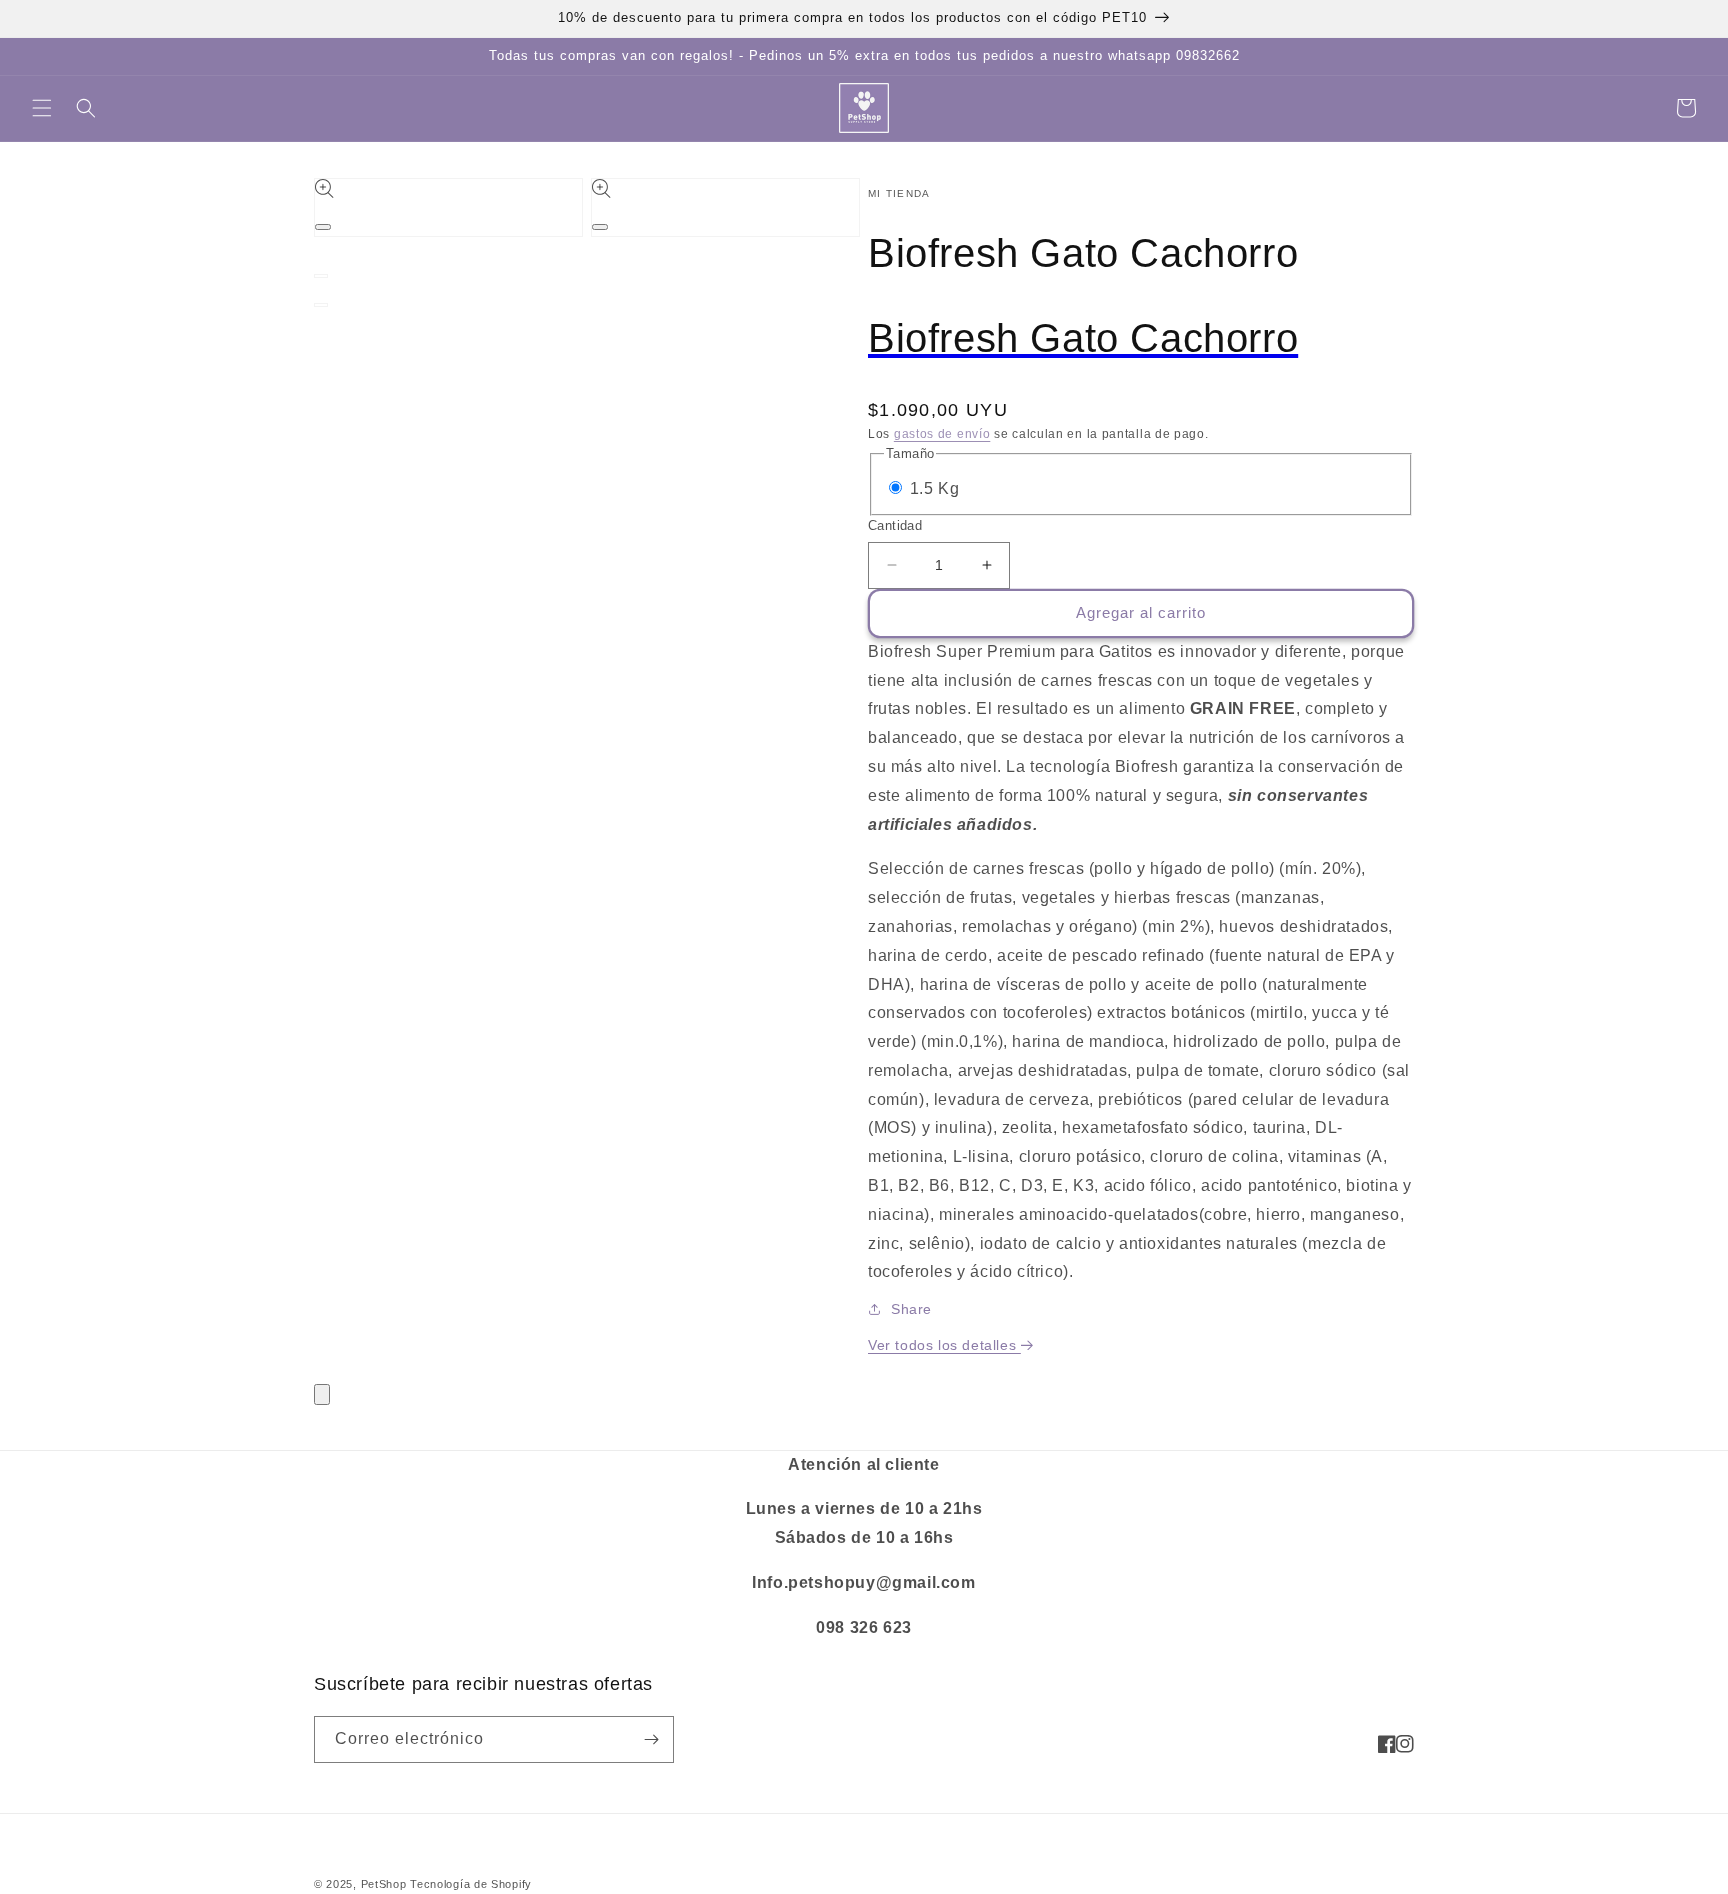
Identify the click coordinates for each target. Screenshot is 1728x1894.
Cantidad (895, 525)
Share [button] (911, 1309)
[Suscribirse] (651, 1739)
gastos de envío (942, 434)
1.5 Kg (935, 488)
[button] (42, 108)
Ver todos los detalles (944, 1345)
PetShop (384, 1884)
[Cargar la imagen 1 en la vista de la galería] (321, 276)
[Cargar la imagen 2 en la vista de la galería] (321, 305)
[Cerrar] (322, 1394)
